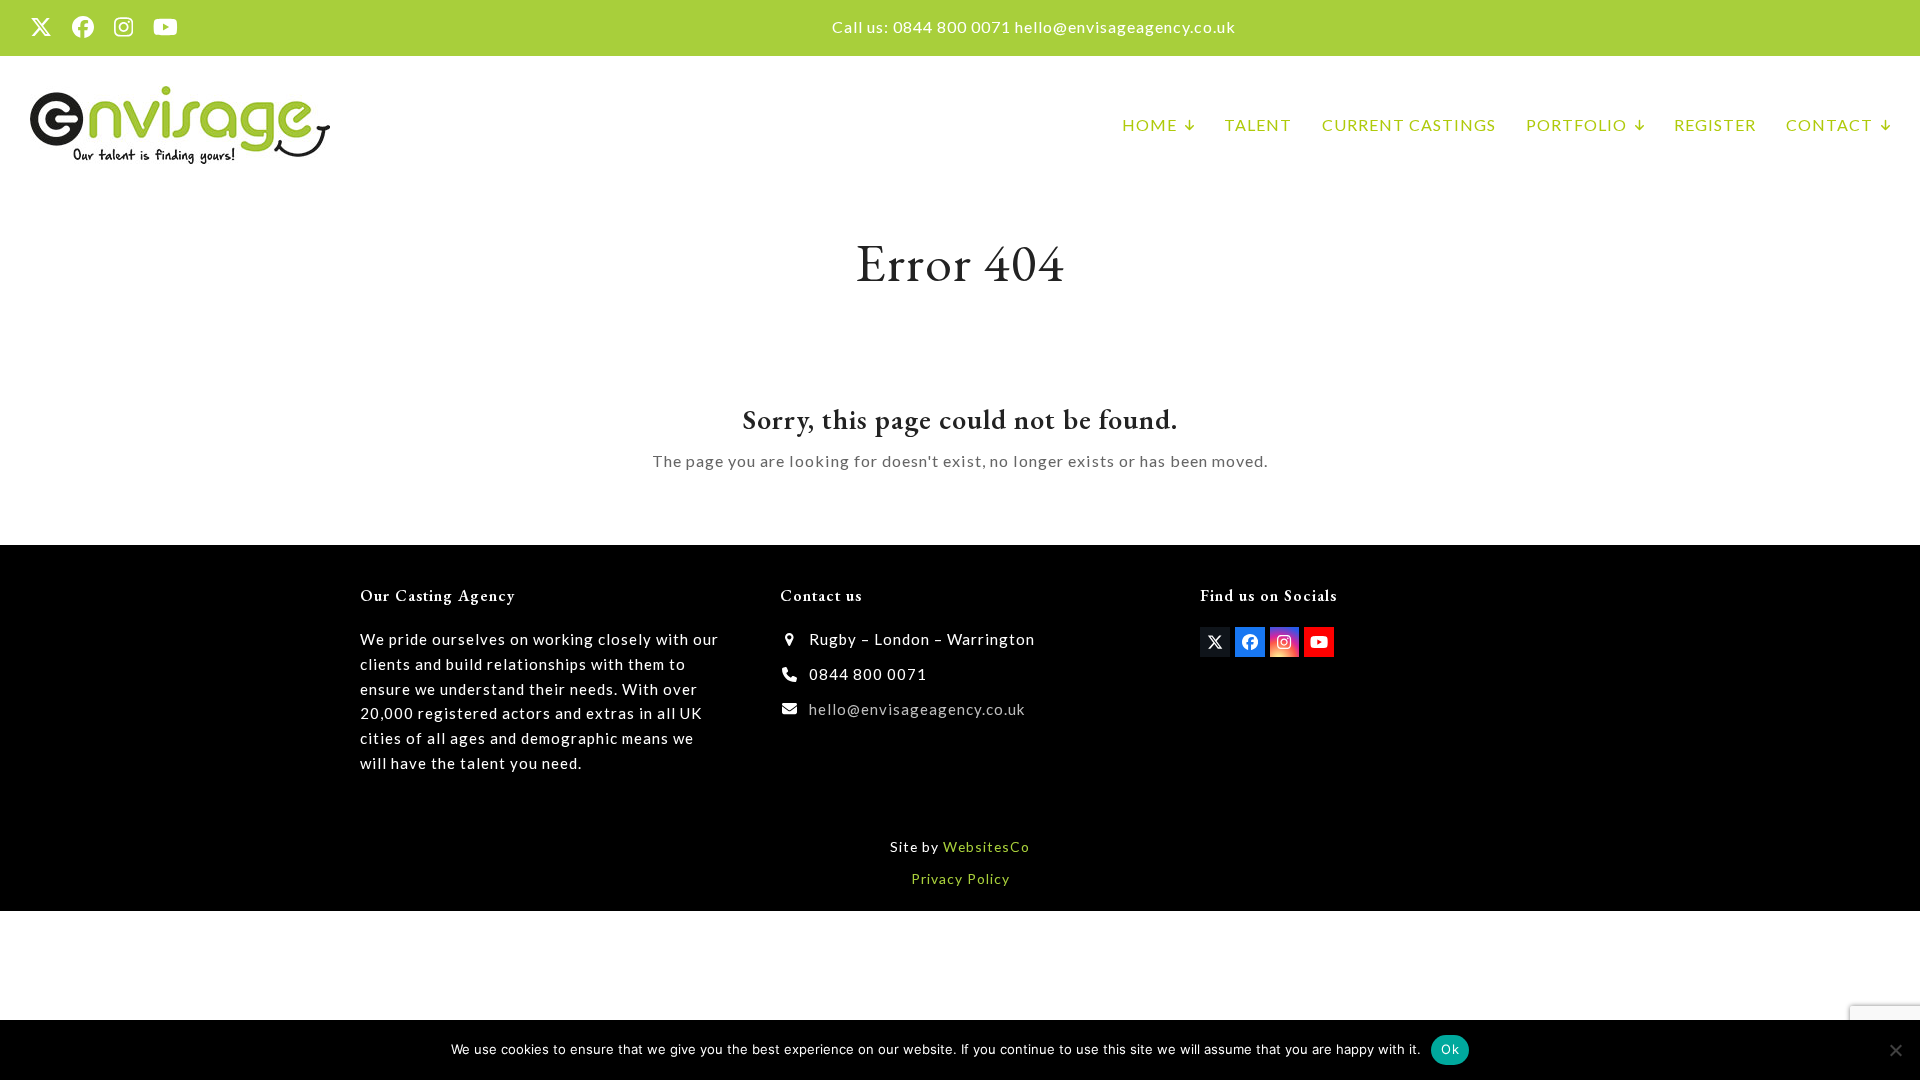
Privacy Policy (960, 878)
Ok (1450, 1049)
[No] (1895, 1050)
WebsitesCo (986, 846)
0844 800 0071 (952, 26)
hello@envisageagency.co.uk (1125, 26)
